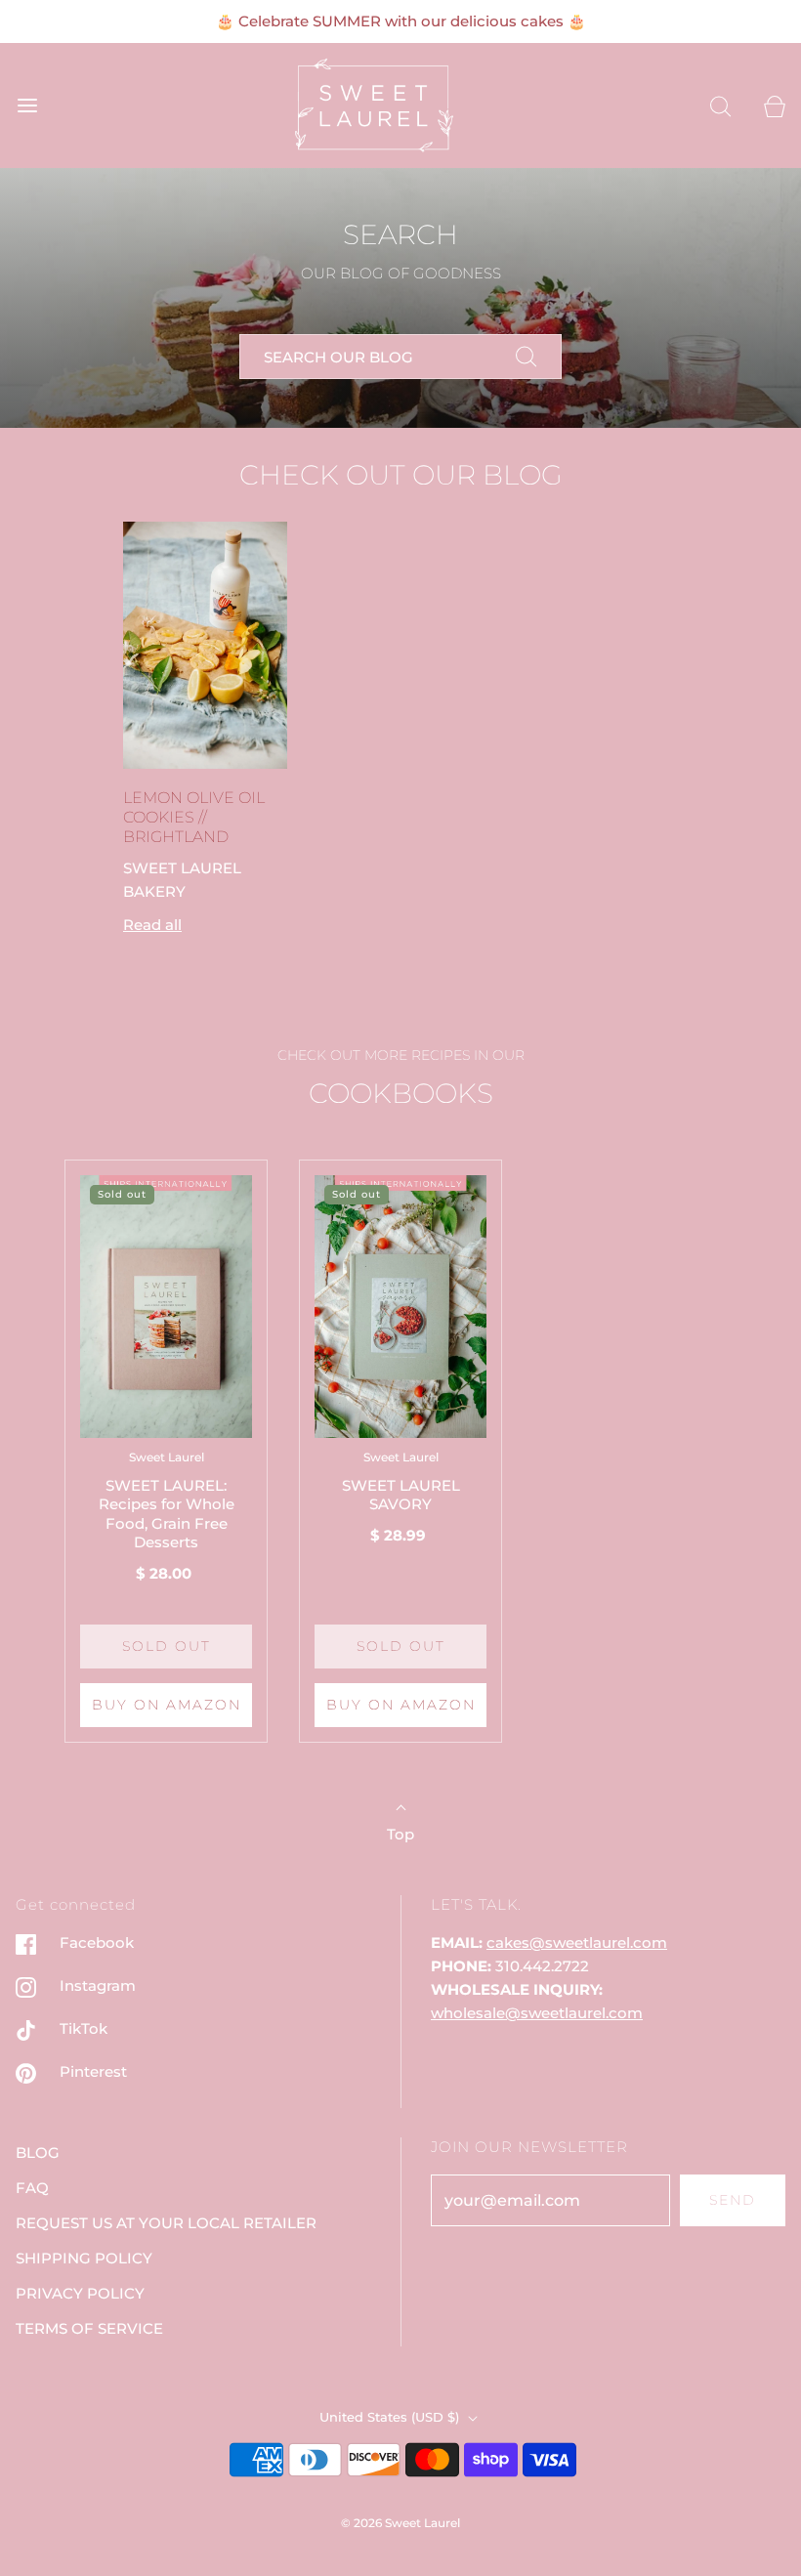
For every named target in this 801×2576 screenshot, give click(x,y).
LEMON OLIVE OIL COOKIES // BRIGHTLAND (194, 817)
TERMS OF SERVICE (89, 2328)
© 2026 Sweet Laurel (400, 2523)
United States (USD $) (391, 2417)
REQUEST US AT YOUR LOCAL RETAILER (166, 2223)
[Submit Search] (527, 357)
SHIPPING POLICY (84, 2258)
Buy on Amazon (167, 1705)
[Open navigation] (27, 106)
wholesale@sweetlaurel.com (537, 2013)
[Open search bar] (720, 106)
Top (400, 1834)
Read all (152, 925)
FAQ (32, 2188)
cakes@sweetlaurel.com (577, 1943)
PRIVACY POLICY (80, 2293)
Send (733, 2200)
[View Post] (205, 645)
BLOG (38, 2153)
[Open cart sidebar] (774, 106)
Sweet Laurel (167, 1457)
